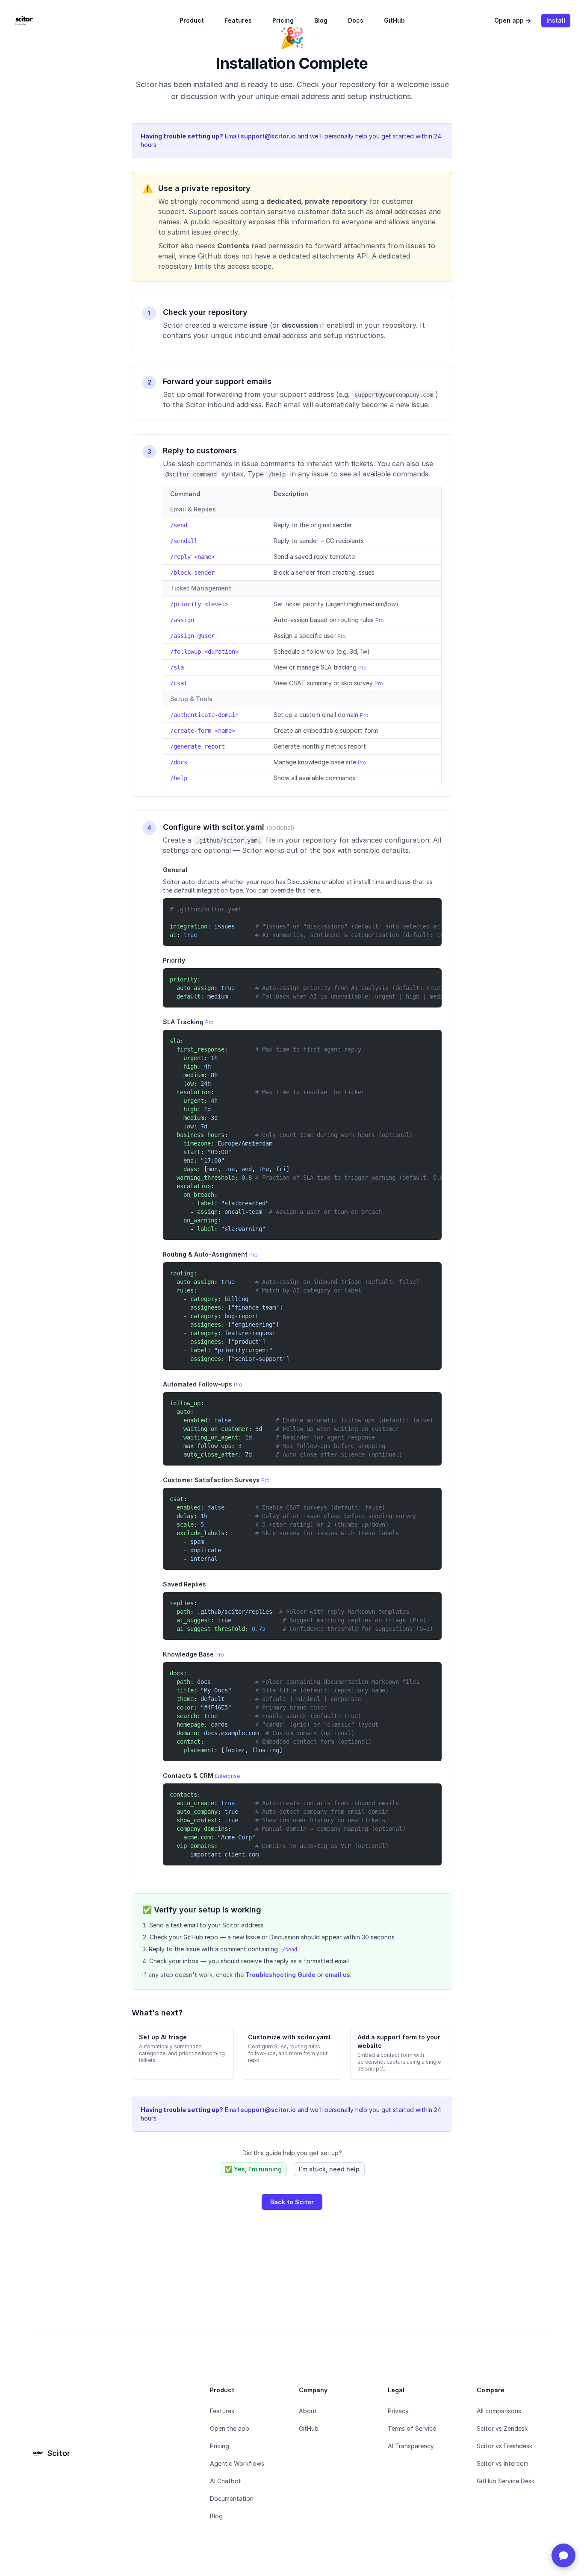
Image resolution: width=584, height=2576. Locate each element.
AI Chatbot (226, 2481)
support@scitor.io (268, 136)
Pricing (283, 20)
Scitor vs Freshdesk (504, 2446)
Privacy (398, 2411)
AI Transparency (411, 2446)
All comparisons (499, 2411)
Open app (513, 20)
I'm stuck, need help (329, 2169)
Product (192, 20)
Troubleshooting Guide (280, 1975)
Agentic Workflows (237, 2463)
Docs (356, 20)
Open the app (230, 2428)
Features (238, 20)
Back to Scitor (292, 2202)
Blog (321, 20)
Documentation (232, 2498)
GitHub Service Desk (506, 2481)
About (308, 2411)
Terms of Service (412, 2428)
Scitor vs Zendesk (502, 2428)
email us (338, 1975)
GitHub (394, 20)
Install (556, 20)
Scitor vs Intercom (503, 2463)
